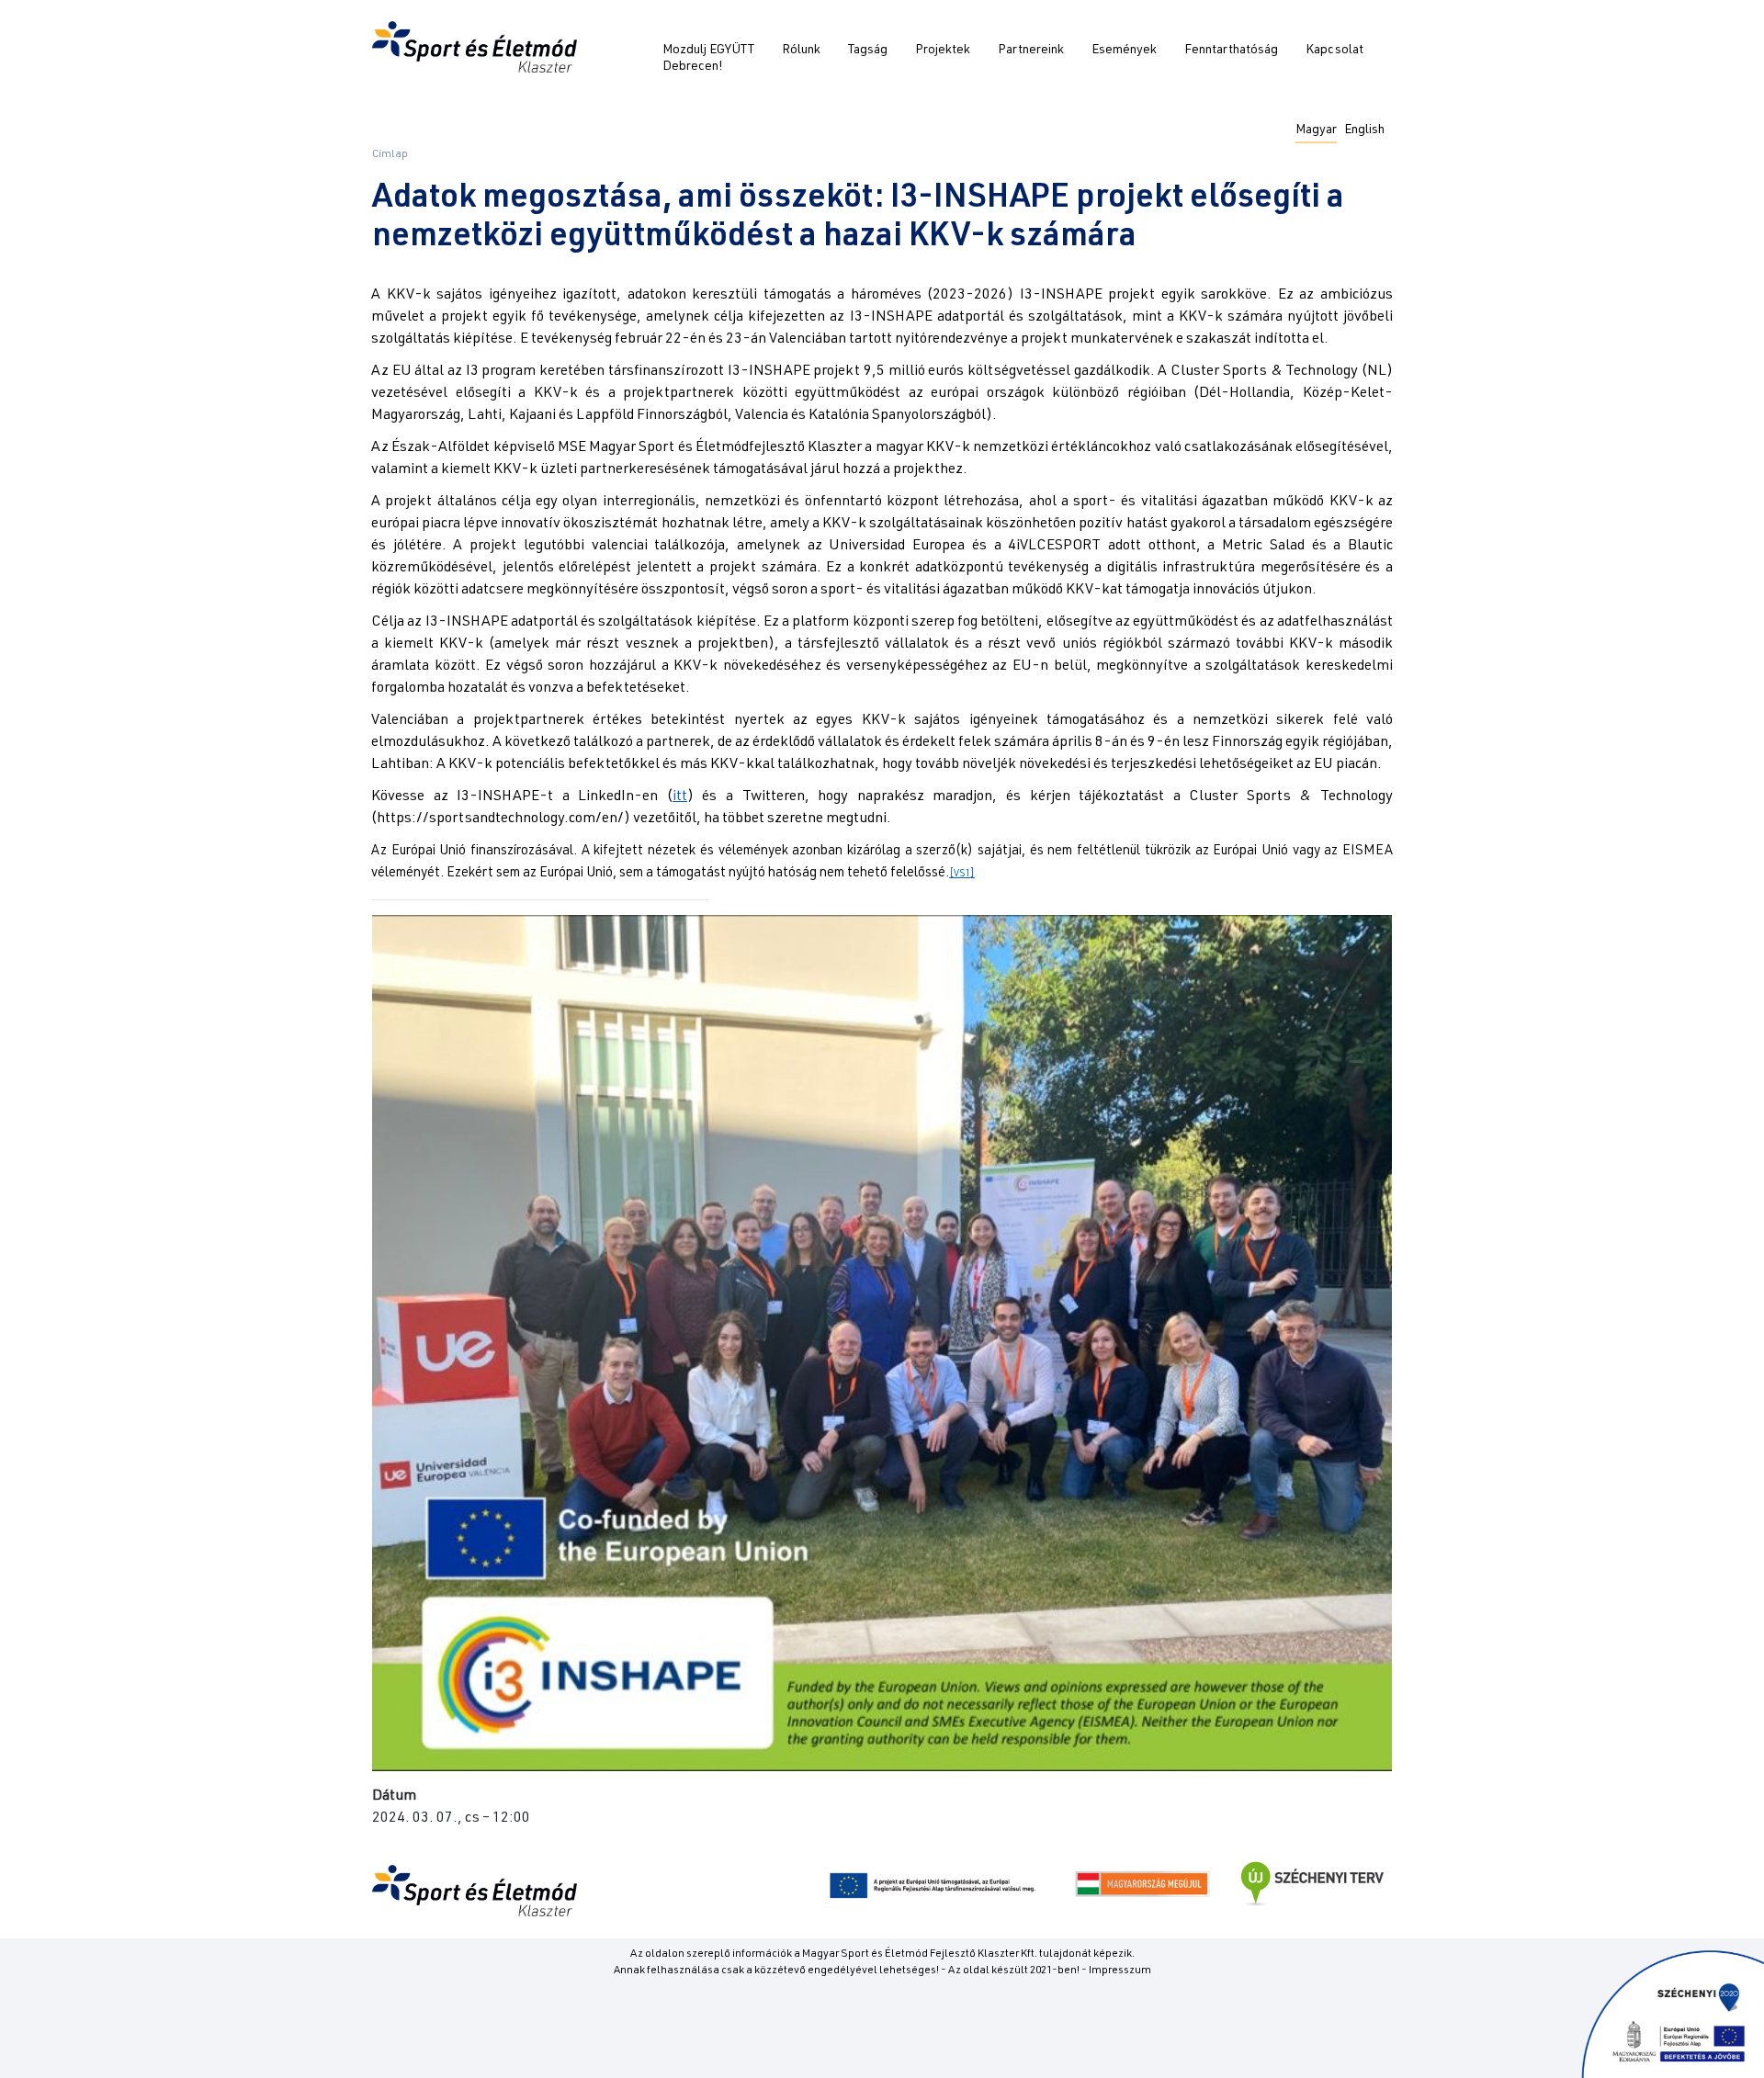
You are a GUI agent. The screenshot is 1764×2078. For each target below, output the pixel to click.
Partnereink (1031, 51)
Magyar (1316, 130)
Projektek (943, 51)
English (1364, 130)
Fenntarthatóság (1231, 51)
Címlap (390, 154)
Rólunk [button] (801, 51)
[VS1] (962, 874)
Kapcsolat (1334, 51)
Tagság (868, 51)
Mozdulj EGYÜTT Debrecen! (708, 59)
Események (1124, 51)
